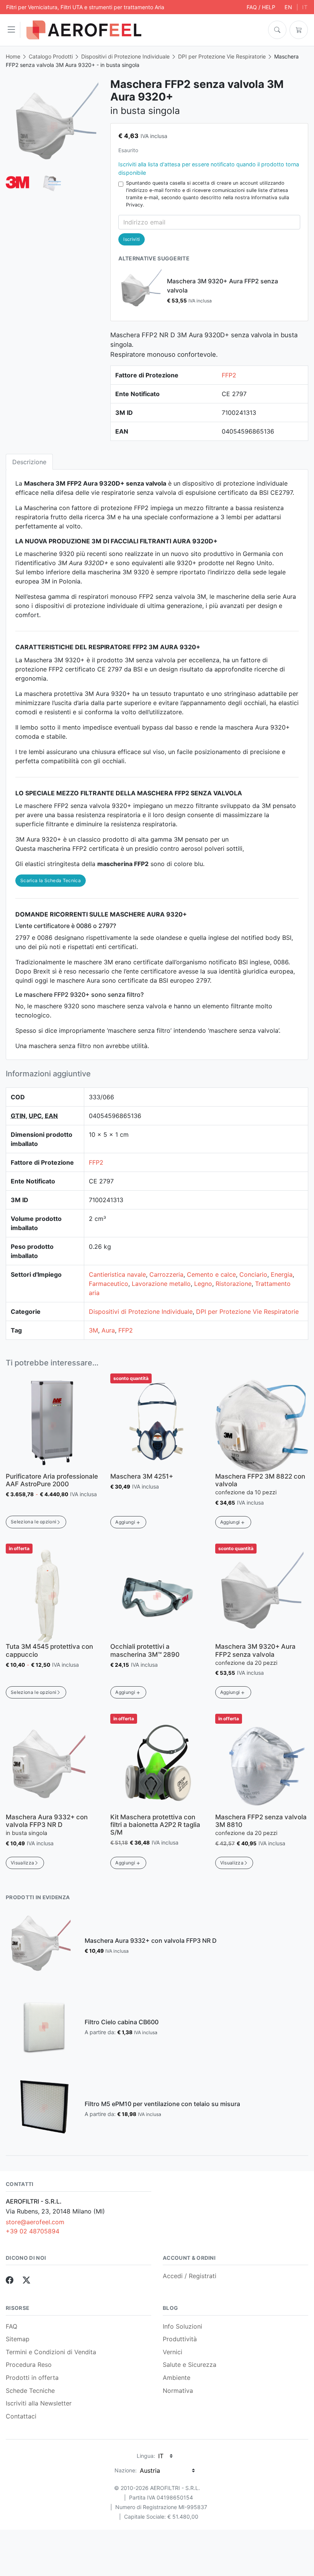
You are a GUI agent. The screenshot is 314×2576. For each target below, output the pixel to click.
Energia (282, 1274)
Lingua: (146, 2456)
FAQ (11, 2326)
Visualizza (22, 1863)
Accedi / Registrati (190, 2276)
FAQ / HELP (261, 7)
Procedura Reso (29, 2365)
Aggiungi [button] (125, 1522)
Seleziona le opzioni (34, 1522)
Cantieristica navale (117, 1274)
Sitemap (18, 2339)
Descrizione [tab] (29, 462)
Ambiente (177, 2378)
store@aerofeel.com (35, 2222)
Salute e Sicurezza (190, 2365)
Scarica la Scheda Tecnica (51, 880)
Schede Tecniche (30, 2391)
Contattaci (21, 2416)
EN (289, 7)
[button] (13, 30)
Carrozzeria (166, 1274)
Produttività (180, 2339)
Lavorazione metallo (161, 1284)
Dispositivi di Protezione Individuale (125, 56)
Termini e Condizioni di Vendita (51, 2352)
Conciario (253, 1274)
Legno (203, 1284)
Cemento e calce (211, 1274)
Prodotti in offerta (32, 2378)
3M (93, 1330)
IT (305, 7)
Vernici (173, 2352)
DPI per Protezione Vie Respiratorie (222, 56)
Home (13, 56)
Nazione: (126, 2470)
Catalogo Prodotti (51, 56)
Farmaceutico (109, 1284)
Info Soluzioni (182, 2326)
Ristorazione (234, 1284)
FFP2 (229, 375)
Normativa (178, 2391)
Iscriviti (132, 239)
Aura (108, 1330)
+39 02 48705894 (33, 2231)
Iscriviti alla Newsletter (39, 2403)
